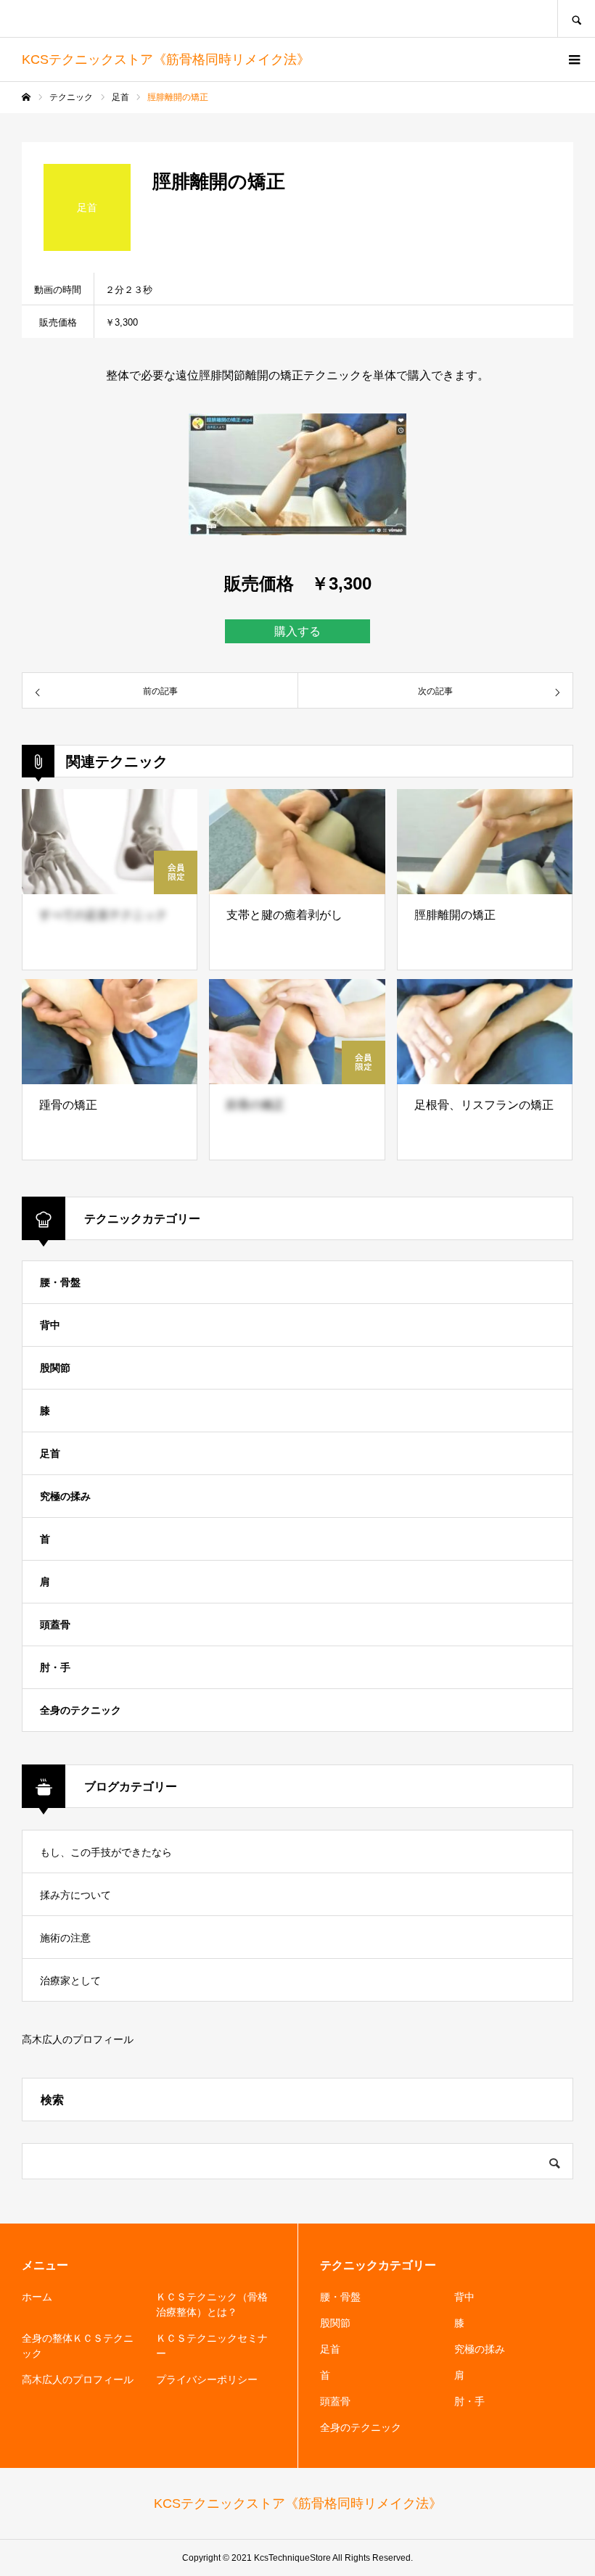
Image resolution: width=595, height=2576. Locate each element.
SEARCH (576, 18)
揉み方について (75, 1895)
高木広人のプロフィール (78, 2039)
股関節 (55, 1368)
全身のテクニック (81, 1710)
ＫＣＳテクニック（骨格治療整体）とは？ (212, 2304)
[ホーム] (26, 97)
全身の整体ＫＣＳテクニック (78, 2346)
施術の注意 (65, 1938)
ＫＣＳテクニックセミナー (212, 2346)
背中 (50, 1325)
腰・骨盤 (60, 1282)
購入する (297, 631)
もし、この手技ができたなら (106, 1852)
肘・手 (55, 1667)
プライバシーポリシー (207, 2379)
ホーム (37, 2297)
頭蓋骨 (55, 1625)
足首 (50, 1453)
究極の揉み (65, 1496)
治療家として (70, 1981)
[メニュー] (573, 59)
